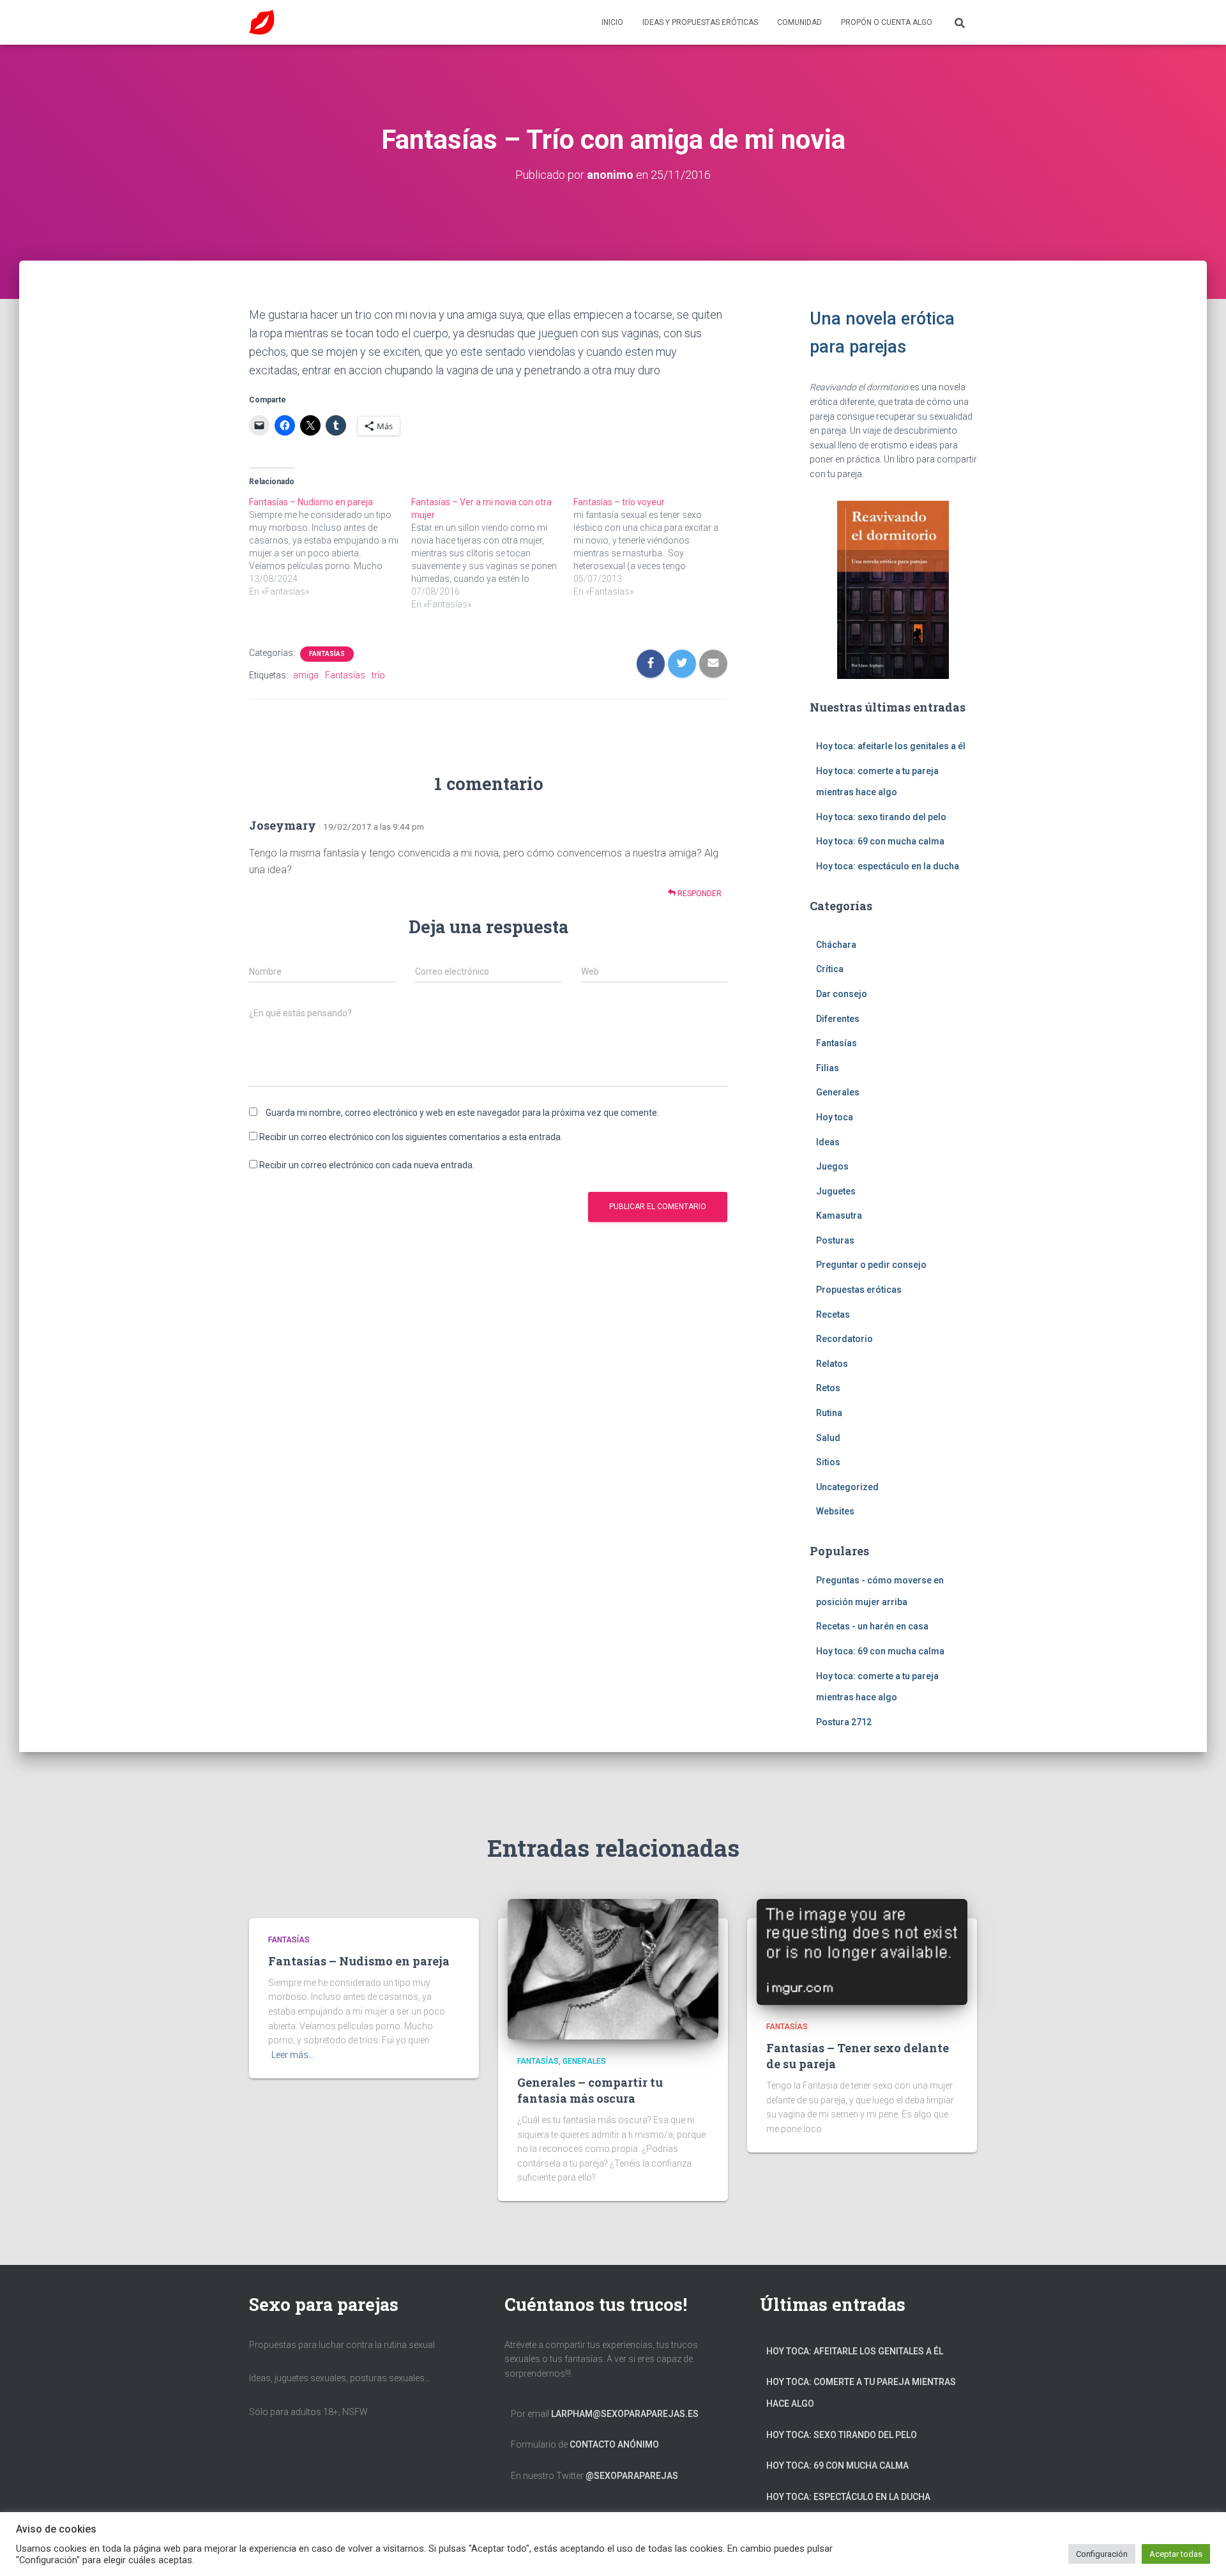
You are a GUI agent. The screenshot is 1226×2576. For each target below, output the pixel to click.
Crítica (830, 969)
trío (378, 675)
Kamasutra (839, 1216)
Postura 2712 (844, 1722)
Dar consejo (842, 994)
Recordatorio (844, 1339)
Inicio (612, 22)
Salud (828, 1438)
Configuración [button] (1102, 2554)
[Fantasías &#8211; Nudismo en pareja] (330, 547)
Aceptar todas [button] (1176, 2554)
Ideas (828, 1142)
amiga (306, 675)
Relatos (832, 1364)
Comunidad (799, 22)
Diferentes (838, 1019)
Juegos (832, 1166)
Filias (828, 1068)
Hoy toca (835, 1117)
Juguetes (836, 1191)
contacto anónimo (614, 2444)
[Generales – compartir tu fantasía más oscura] (613, 1969)
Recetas (833, 1315)
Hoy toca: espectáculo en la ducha (888, 866)
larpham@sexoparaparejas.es (625, 2414)
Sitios (828, 1462)
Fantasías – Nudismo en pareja (359, 1961)
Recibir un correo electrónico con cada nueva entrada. (367, 1165)
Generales (838, 1092)
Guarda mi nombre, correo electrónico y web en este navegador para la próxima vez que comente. (462, 1113)
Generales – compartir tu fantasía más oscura (590, 2090)
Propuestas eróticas (859, 1290)
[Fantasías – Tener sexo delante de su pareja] (862, 1951)
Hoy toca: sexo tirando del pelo (881, 817)
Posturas (835, 1240)
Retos (828, 1388)
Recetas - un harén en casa (872, 1626)
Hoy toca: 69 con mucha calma (880, 841)
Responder (699, 894)
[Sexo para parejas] (262, 22)
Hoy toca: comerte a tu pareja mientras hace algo (861, 2393)
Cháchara (836, 945)
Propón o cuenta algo (887, 22)
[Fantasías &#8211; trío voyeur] (655, 547)
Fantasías (327, 654)
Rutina (829, 1413)
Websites (835, 1511)
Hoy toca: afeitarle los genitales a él (891, 746)
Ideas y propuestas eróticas (700, 22)
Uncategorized (847, 1487)
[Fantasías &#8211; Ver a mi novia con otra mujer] (492, 553)
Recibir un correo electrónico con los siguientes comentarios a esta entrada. (411, 1137)
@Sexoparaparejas (632, 2476)
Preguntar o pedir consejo (871, 1265)
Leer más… (293, 2055)
